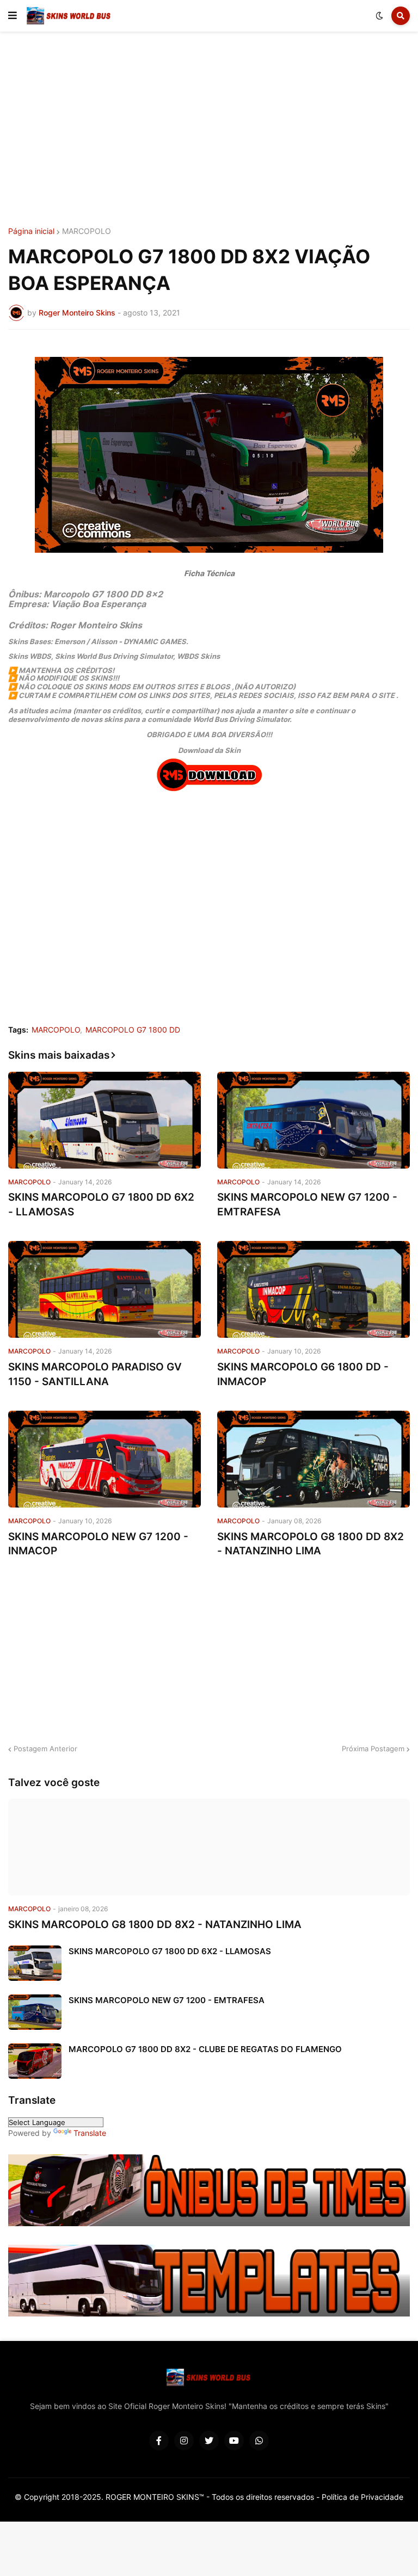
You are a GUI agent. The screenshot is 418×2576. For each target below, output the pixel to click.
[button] (13, 16)
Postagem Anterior (45, 1749)
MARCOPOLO (87, 231)
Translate (90, 2133)
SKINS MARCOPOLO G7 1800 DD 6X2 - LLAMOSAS (101, 1204)
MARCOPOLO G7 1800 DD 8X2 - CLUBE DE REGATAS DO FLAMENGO (205, 2049)
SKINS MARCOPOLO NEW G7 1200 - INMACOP (98, 1544)
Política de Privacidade (362, 2497)
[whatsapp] (259, 2441)
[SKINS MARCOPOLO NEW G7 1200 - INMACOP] (104, 1459)
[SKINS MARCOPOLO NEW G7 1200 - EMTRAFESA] (313, 1120)
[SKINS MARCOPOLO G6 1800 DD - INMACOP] (313, 1289)
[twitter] (209, 2441)
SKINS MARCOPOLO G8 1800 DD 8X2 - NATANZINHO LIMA (311, 1544)
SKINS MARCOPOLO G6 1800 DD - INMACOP (303, 1374)
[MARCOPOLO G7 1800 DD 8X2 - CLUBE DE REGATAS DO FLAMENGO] (35, 2061)
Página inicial (31, 231)
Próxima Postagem (373, 1749)
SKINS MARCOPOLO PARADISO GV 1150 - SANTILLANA (95, 1374)
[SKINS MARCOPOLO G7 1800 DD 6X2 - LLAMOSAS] (104, 1120)
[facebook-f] (159, 2441)
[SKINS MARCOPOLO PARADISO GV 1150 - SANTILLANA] (104, 1289)
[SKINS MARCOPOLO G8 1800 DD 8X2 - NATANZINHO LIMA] (313, 1459)
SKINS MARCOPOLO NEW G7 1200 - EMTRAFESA (307, 1204)
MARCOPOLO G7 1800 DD (133, 1030)
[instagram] (184, 2441)
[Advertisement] (209, 129)
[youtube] (234, 2441)
